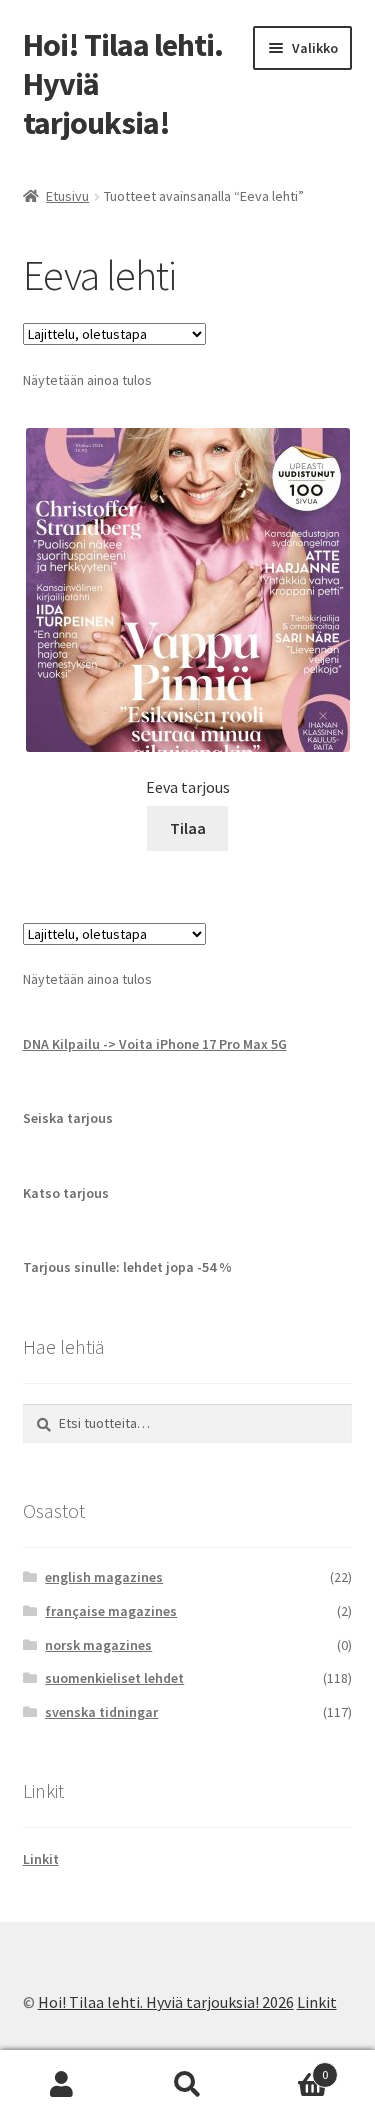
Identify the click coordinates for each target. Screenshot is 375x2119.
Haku (187, 2085)
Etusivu (67, 196)
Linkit (41, 1859)
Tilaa (188, 828)
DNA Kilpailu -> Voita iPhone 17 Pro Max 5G (155, 1044)
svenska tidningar (101, 1712)
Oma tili (62, 2085)
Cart (289, 2067)
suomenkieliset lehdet (114, 1678)
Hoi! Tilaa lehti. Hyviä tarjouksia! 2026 (166, 2002)
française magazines (111, 1611)
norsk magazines (98, 1645)
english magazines (104, 1577)
